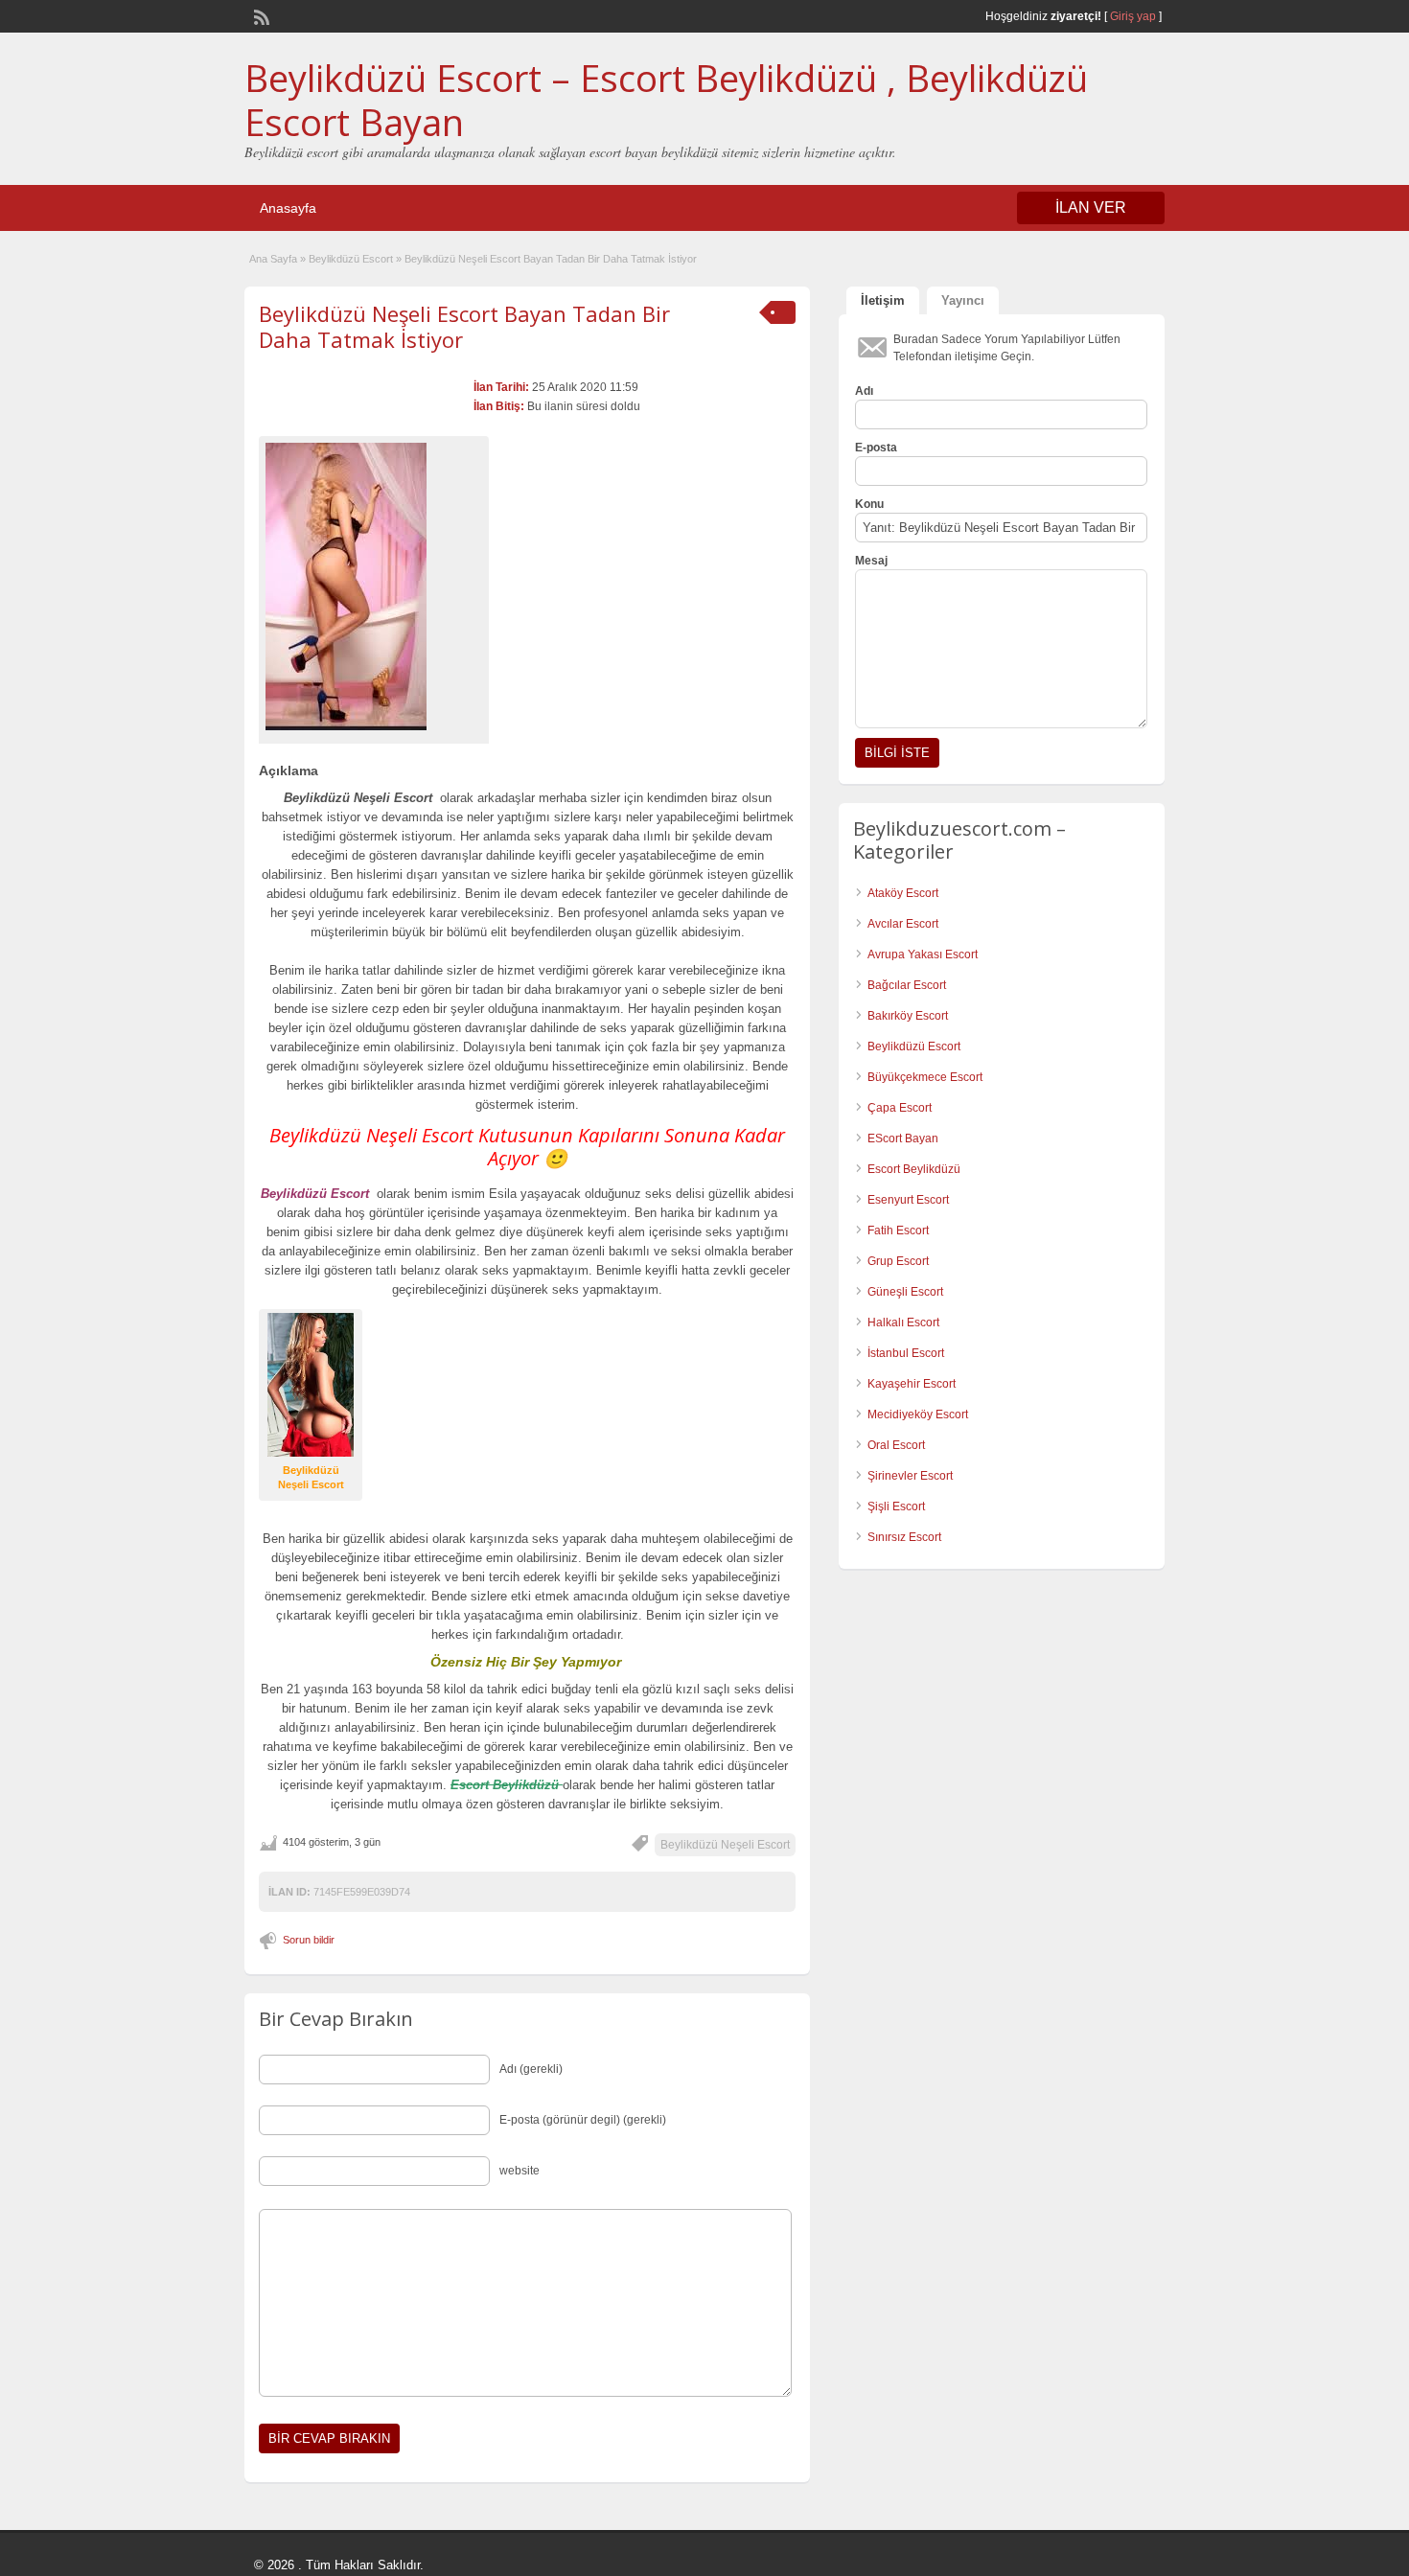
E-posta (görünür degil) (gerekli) (583, 2120)
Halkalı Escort (903, 1322)
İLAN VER (1091, 207)
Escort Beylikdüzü (914, 1169)
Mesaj (871, 561)
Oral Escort (896, 1445)
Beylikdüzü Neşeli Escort (725, 1845)
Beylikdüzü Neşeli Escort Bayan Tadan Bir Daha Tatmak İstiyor (464, 326)
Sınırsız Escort (904, 1537)
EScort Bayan (903, 1138)
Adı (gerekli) (531, 2069)
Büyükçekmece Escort (925, 1077)
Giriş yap (1133, 16)
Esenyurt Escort (908, 1200)
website (520, 2171)
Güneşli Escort (905, 1292)
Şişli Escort (896, 1506)
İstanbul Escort (906, 1353)
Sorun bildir (309, 1940)
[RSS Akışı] (260, 15)
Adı (864, 391)
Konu (869, 504)
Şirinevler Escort (910, 1476)
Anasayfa (288, 208)
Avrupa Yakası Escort (923, 954)
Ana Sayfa (273, 259)
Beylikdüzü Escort (351, 259)
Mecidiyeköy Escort (918, 1414)
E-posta (876, 448)
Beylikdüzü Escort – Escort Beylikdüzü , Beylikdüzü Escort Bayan (666, 100)
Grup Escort (898, 1261)
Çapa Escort (900, 1108)
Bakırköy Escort (908, 1016)
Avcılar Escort (903, 924)
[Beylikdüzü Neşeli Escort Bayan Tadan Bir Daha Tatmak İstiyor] (374, 586)
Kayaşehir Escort (912, 1384)
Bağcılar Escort (907, 985)
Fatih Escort (898, 1230)
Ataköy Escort (903, 893)
